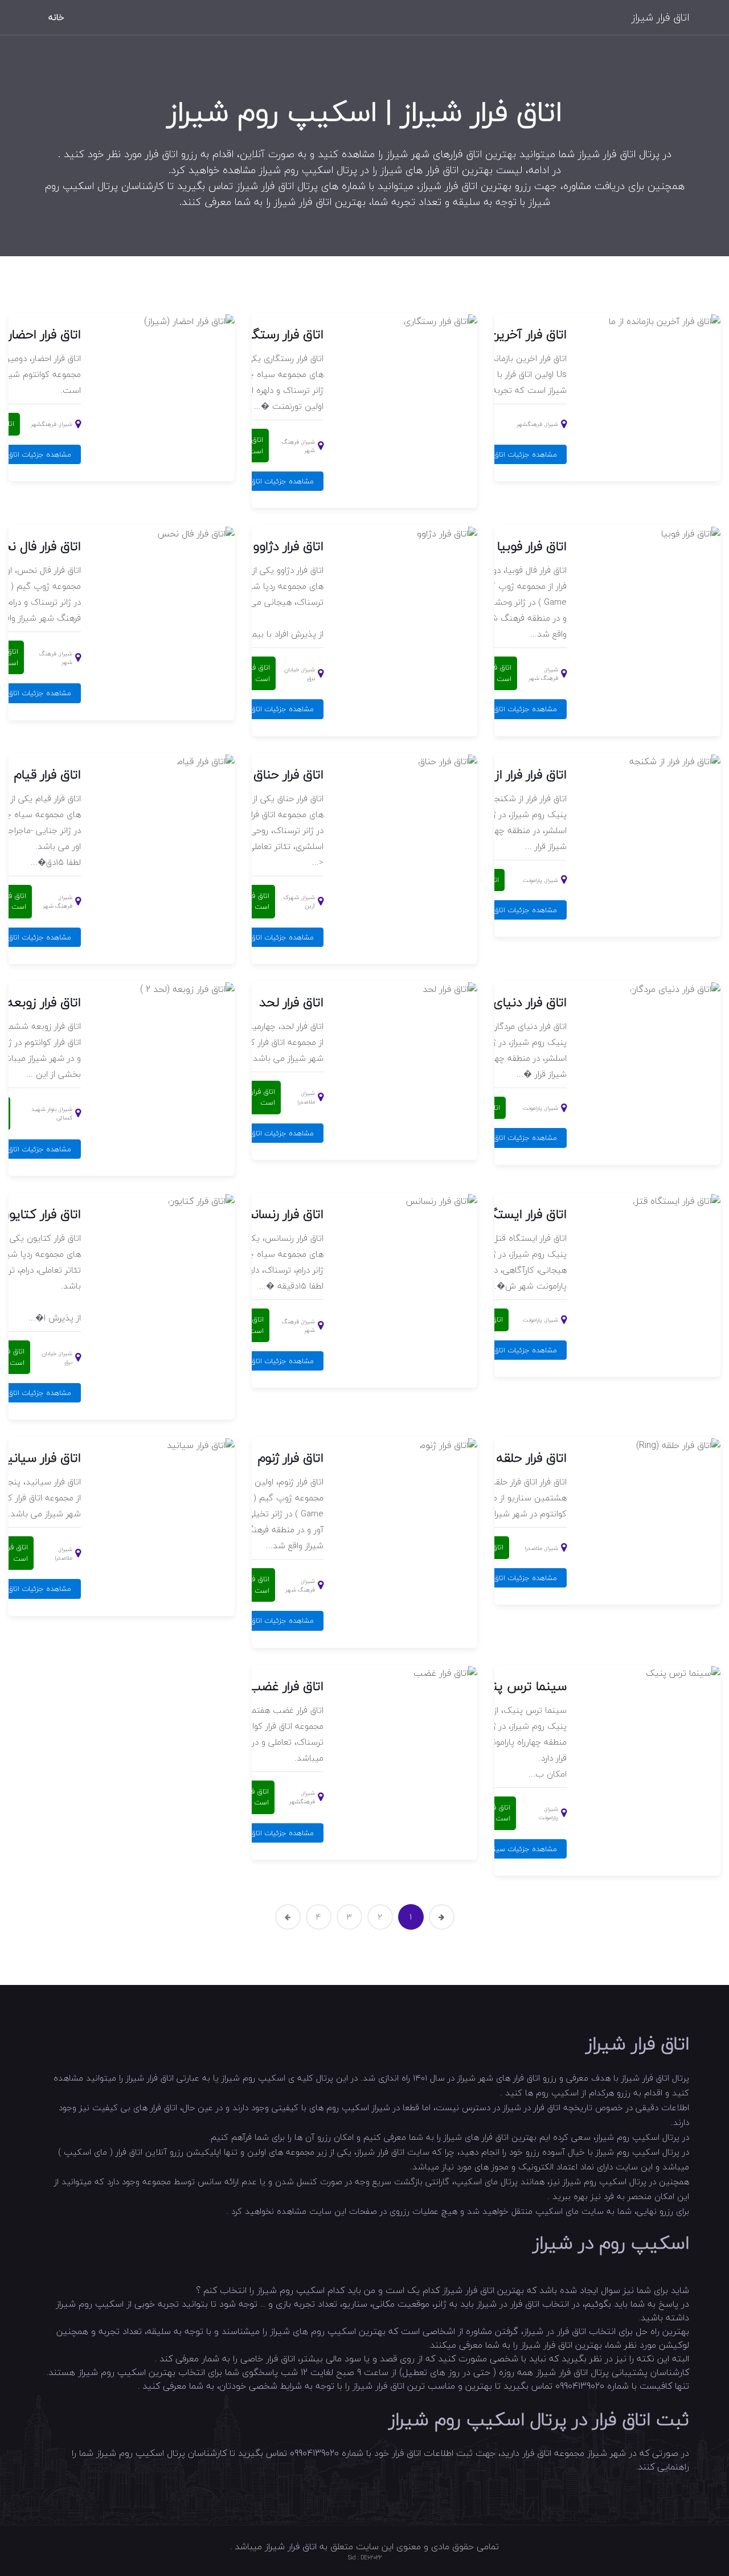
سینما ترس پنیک (520, 1686)
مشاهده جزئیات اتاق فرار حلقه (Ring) (499, 1578)
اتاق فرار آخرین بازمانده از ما (496, 334)
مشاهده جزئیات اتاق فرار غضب (266, 1833)
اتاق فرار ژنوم (291, 1458)
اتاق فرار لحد (291, 1002)
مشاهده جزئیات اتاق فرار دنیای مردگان (498, 1138)
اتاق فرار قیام (48, 774)
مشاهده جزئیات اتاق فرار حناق (267, 937)
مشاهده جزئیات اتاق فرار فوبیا (510, 709)
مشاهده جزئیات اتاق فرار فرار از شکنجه (497, 910)
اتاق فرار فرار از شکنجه (509, 774)
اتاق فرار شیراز (660, 17)
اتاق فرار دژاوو (288, 546)
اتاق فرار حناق (288, 774)
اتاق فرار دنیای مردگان (511, 1002)
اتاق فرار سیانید (40, 1458)
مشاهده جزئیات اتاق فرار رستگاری (262, 481)
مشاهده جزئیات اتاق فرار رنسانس (263, 1361)
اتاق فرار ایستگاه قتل (512, 1214)
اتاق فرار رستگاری (280, 334)
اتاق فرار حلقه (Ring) (513, 1458)
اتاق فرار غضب (286, 1686)
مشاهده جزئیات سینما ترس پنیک (504, 1849)
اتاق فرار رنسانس (280, 1214)
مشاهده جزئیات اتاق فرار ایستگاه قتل (499, 1350)
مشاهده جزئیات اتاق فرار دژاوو (267, 709)
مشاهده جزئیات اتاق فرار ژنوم (268, 1621)
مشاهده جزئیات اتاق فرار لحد (269, 1133)
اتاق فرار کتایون (41, 1214)
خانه (56, 17)
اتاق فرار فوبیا (532, 546)
